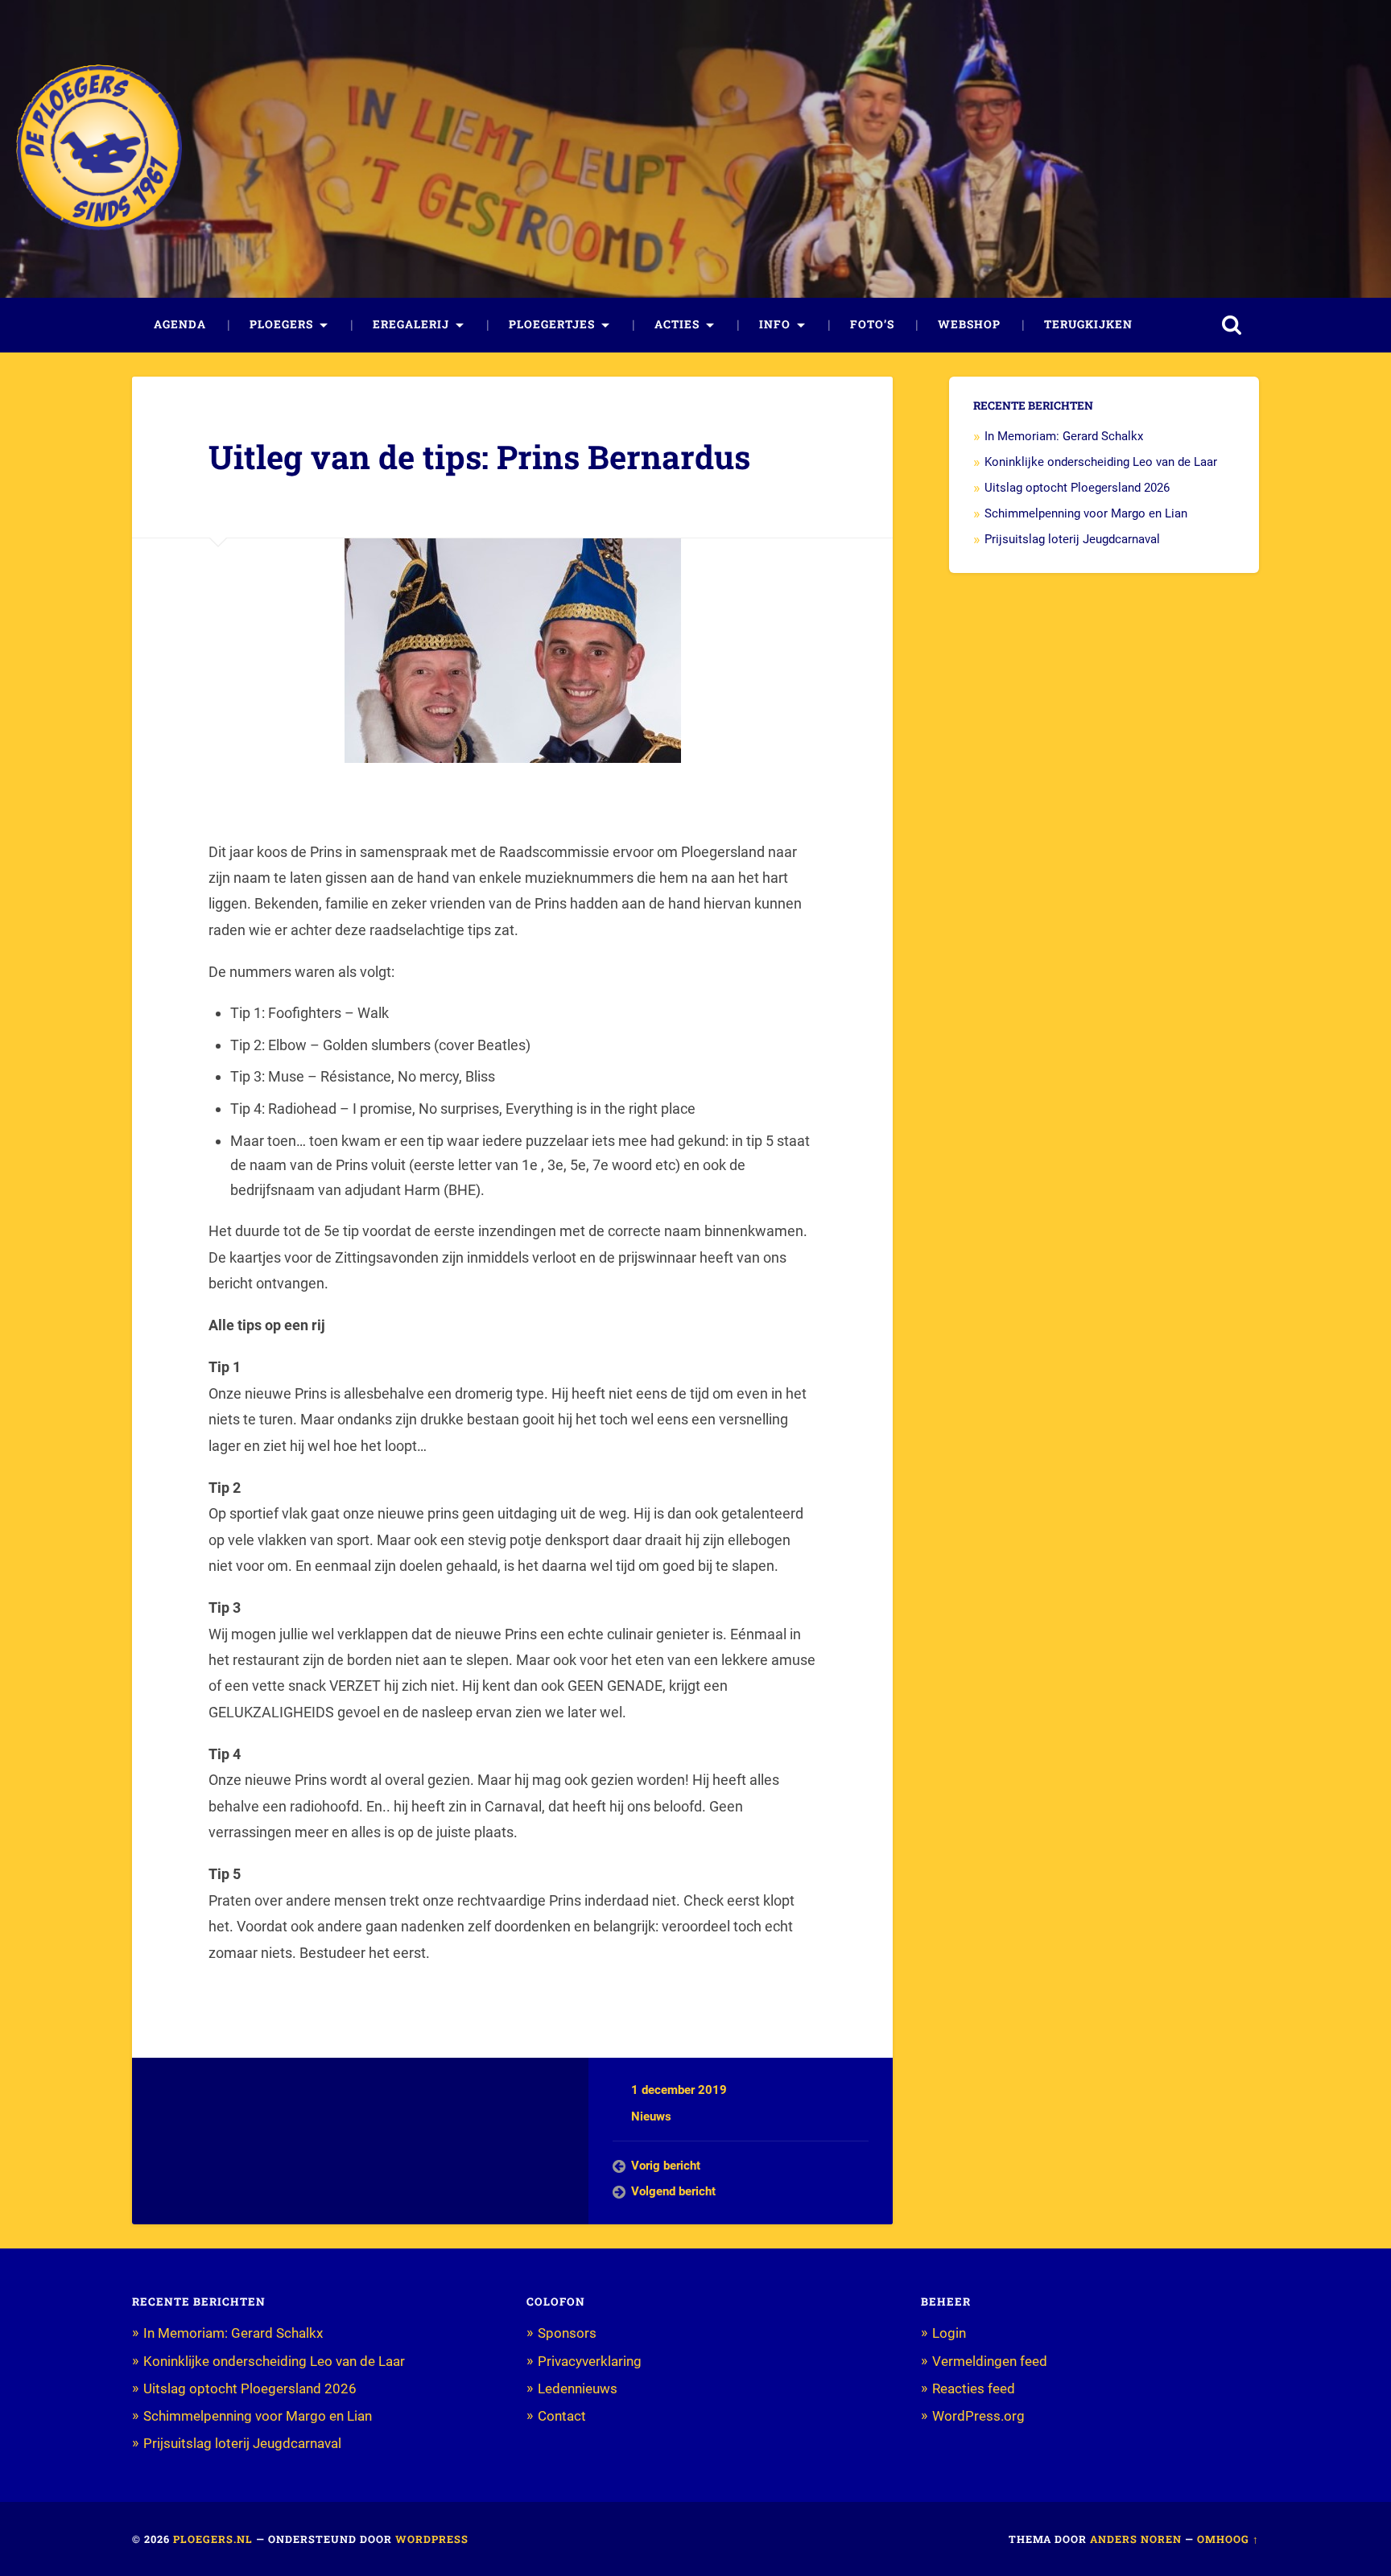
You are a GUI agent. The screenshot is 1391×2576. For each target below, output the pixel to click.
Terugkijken (1088, 324)
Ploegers (281, 324)
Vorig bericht (666, 2166)
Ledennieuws (578, 2388)
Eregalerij (411, 324)
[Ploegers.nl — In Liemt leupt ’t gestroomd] (99, 148)
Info (775, 324)
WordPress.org (978, 2416)
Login (949, 2333)
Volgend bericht (673, 2191)
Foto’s (872, 324)
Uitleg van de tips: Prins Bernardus (479, 457)
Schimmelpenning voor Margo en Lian (1086, 513)
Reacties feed (974, 2388)
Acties (677, 324)
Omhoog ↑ (1228, 2539)
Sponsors (567, 2333)
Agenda (180, 324)
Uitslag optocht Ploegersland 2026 (1077, 488)
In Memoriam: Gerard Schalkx (1064, 436)
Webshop (969, 324)
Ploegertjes (552, 324)
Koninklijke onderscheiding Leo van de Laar (1101, 462)
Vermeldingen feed (990, 2361)
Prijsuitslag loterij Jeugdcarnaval (1072, 539)
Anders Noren (1136, 2539)
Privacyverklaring (590, 2361)
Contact (562, 2416)
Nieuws (651, 2116)
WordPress (432, 2539)
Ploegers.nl (213, 2539)
